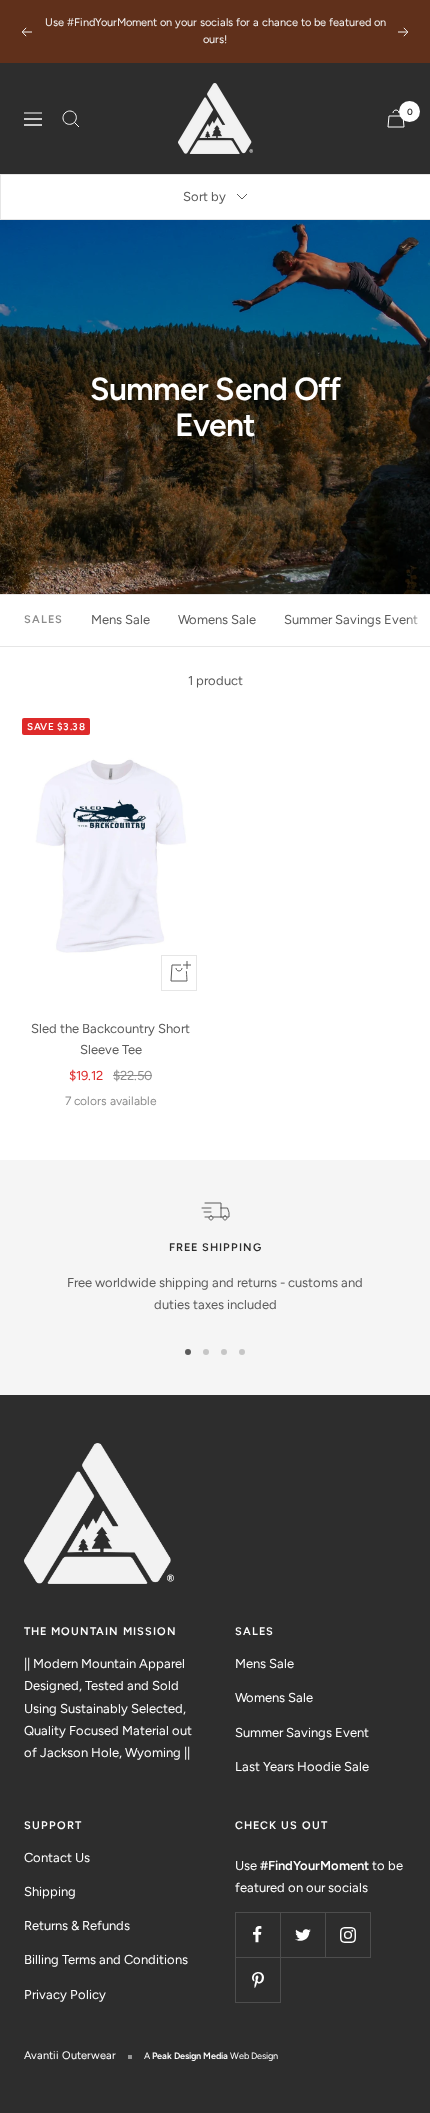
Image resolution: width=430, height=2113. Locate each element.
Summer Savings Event (351, 619)
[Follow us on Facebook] (257, 1934)
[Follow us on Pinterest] (257, 1979)
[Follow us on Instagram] (347, 1934)
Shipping (50, 1891)
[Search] (71, 119)
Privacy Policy (65, 1994)
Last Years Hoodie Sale (302, 1766)
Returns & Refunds (77, 1925)
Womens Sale (217, 619)
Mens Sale (120, 619)
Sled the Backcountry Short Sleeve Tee (110, 1039)
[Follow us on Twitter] (302, 1934)
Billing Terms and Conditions (106, 1959)
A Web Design (211, 2055)
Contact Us (57, 1857)
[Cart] (396, 118)
